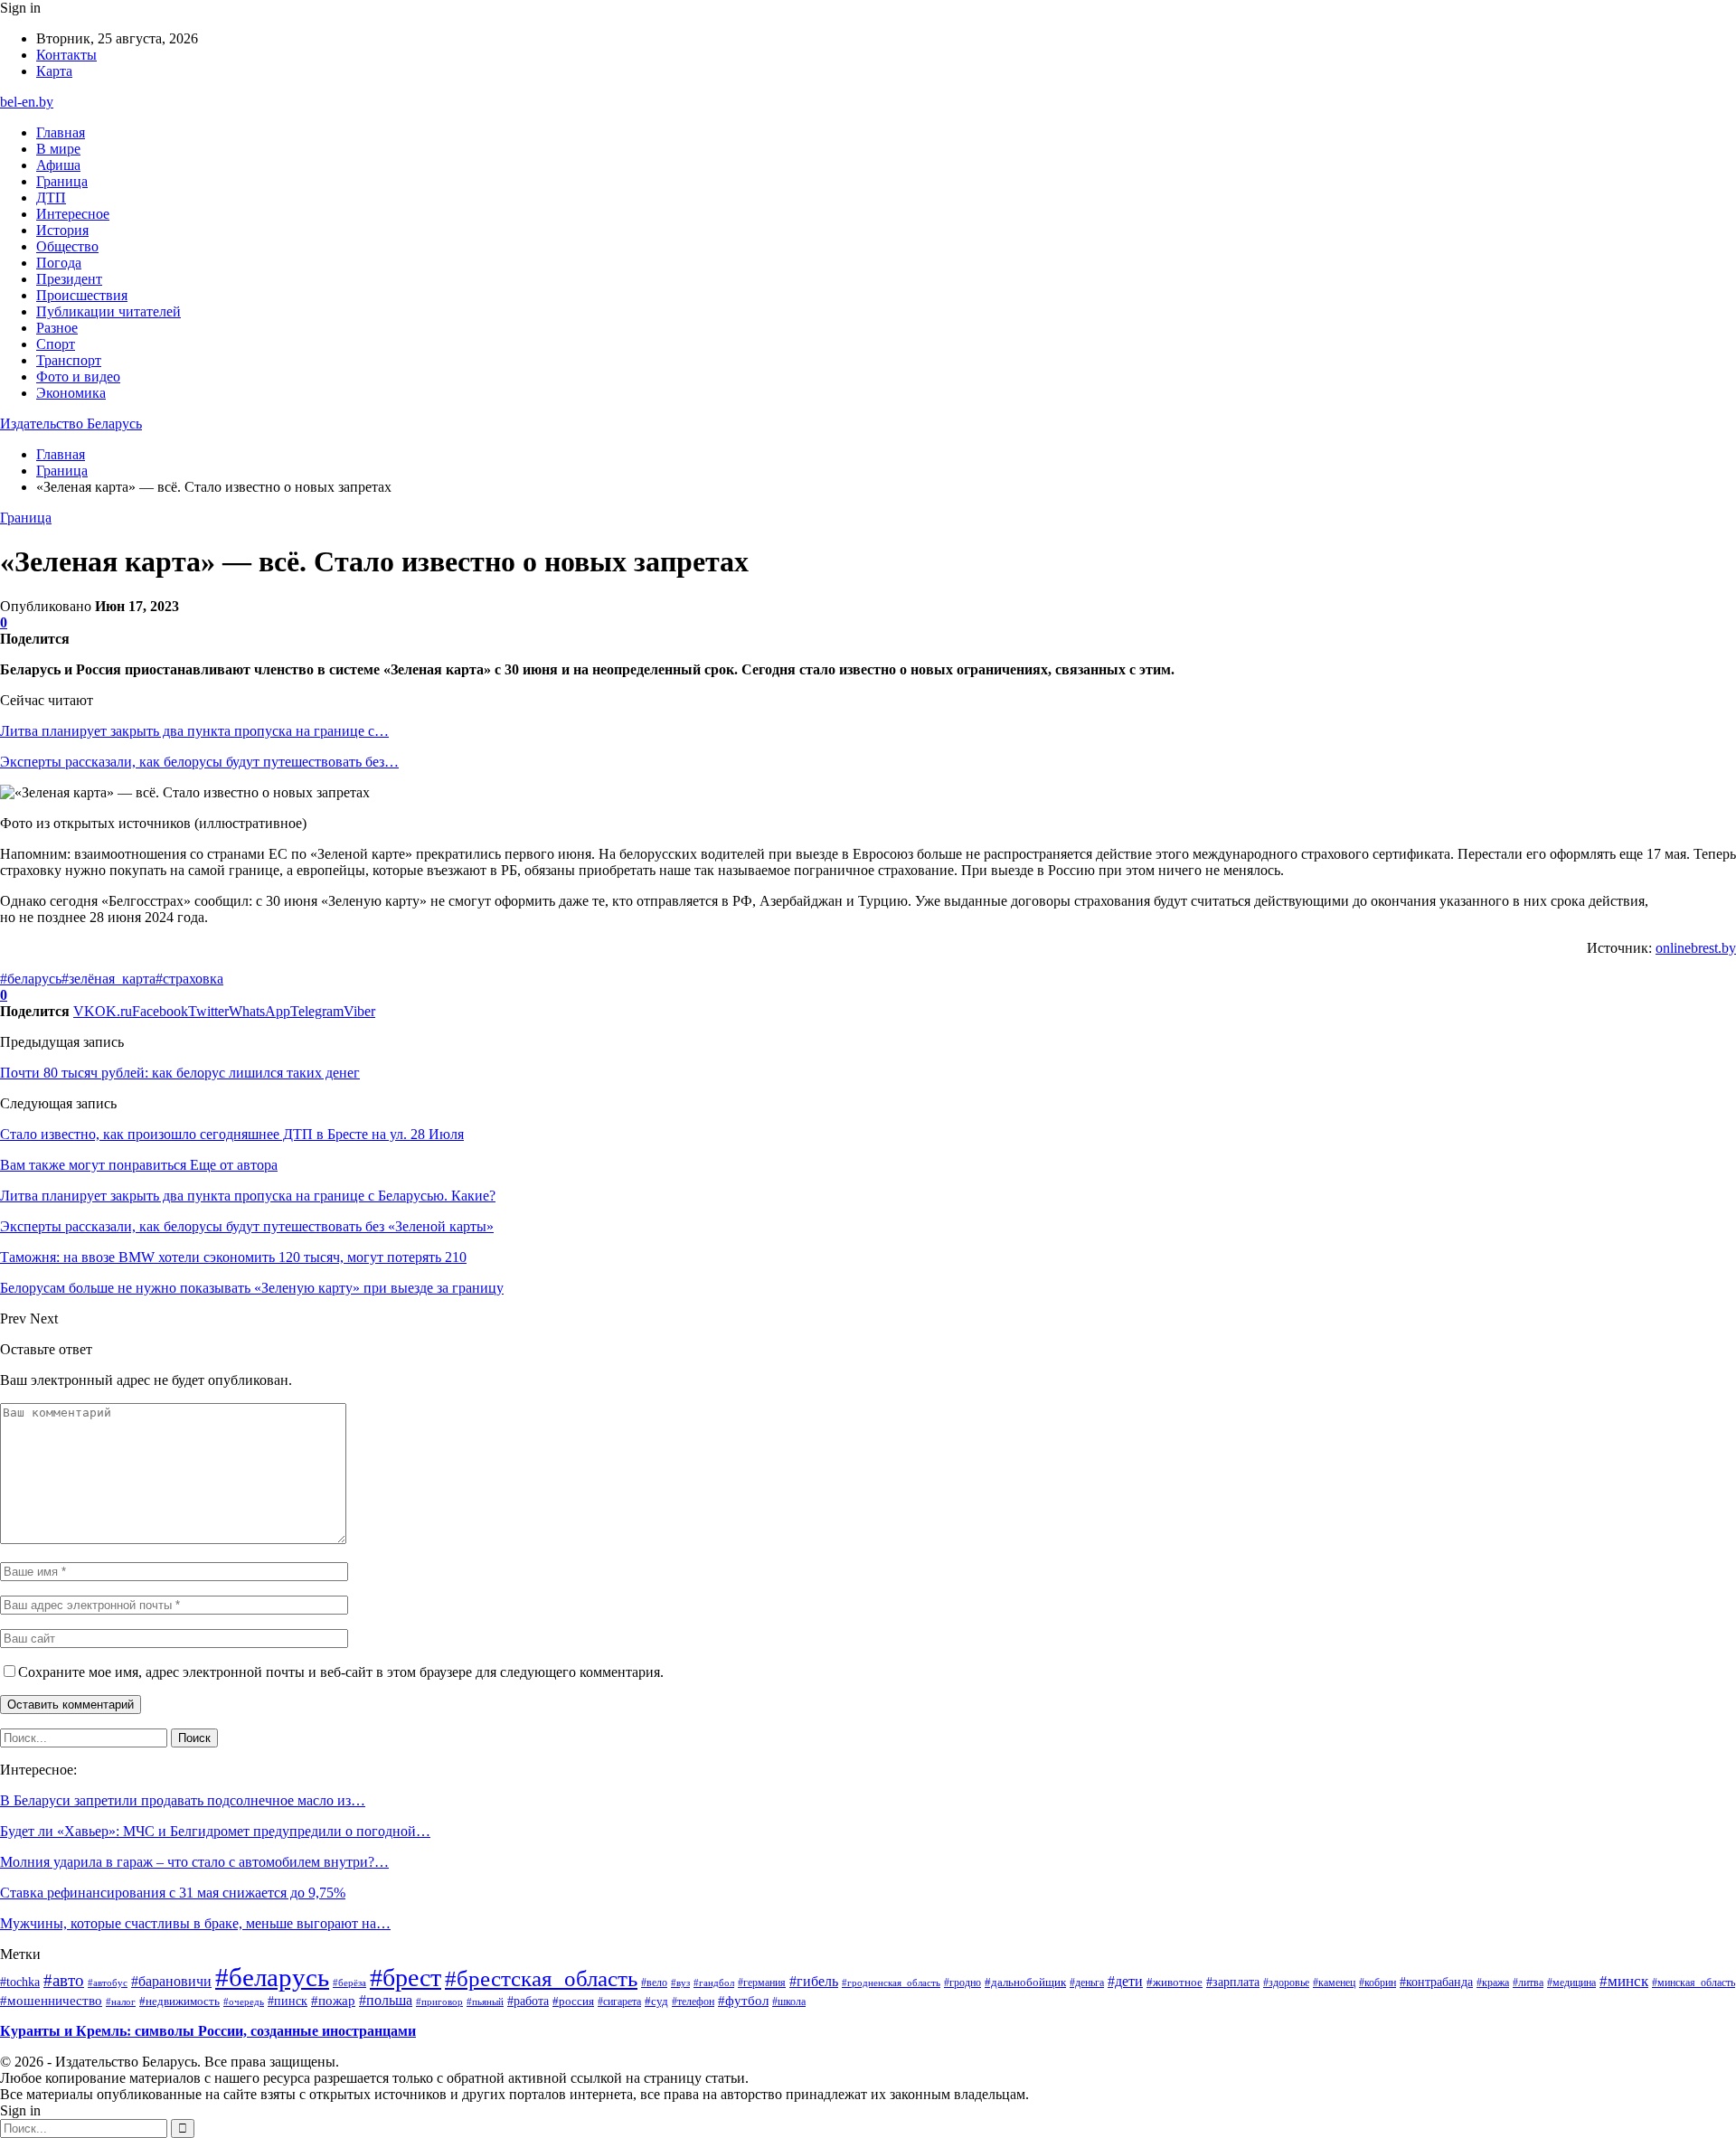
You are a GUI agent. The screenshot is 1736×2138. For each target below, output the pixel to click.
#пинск (288, 2001)
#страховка (189, 979)
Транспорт (69, 360)
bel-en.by (27, 102)
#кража (1493, 1983)
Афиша (58, 165)
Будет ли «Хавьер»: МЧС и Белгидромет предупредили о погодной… (215, 1831)
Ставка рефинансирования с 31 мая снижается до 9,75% (173, 1893)
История (62, 230)
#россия (573, 2001)
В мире (58, 149)
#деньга (1087, 1983)
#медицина (1571, 1983)
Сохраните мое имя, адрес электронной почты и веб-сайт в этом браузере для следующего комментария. (341, 1672)
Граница (62, 181)
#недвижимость (179, 2001)
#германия (762, 1983)
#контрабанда (1436, 1982)
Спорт (56, 344)
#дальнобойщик (1025, 1982)
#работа (528, 2001)
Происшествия (82, 295)
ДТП (51, 198)
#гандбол (714, 1983)
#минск (1624, 1981)
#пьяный (485, 2001)
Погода (59, 263)
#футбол (743, 2001)
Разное (57, 328)
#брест (406, 1978)
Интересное (73, 214)
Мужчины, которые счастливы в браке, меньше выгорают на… (195, 1923)
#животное (1175, 1982)
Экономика (71, 393)
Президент (69, 279)
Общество (67, 246)
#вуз (680, 1983)
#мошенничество (51, 2001)
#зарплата (1233, 1982)
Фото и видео (78, 377)
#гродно (962, 1983)
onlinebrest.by (1696, 948)
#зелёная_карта (108, 979)
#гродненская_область (891, 1983)
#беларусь (31, 979)
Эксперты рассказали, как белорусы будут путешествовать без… (199, 762)
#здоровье (1286, 1983)
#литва (1528, 1983)
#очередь (244, 2002)
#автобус (108, 1983)
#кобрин (1377, 1983)
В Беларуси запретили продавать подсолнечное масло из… (183, 1800)
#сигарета (619, 2001)
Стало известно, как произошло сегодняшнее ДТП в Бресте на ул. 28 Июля (232, 1134)
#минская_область (1694, 1983)
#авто (64, 1980)
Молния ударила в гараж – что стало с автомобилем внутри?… (194, 1862)
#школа (789, 2002)
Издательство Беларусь (71, 424)
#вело (654, 1983)
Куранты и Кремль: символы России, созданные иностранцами (208, 2031)
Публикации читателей (108, 311)
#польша (386, 2000)
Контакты (66, 55)
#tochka (20, 1982)
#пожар (333, 2000)
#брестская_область (541, 1978)
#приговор (439, 2001)
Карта (54, 71)
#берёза (349, 1983)
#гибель (814, 1982)
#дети (1125, 1981)
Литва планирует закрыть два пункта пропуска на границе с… (194, 731)
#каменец (1334, 1983)
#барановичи (171, 1981)
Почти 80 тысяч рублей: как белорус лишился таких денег (180, 1073)
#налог (121, 2001)
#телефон (693, 2001)
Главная (61, 132)
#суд (656, 2001)
